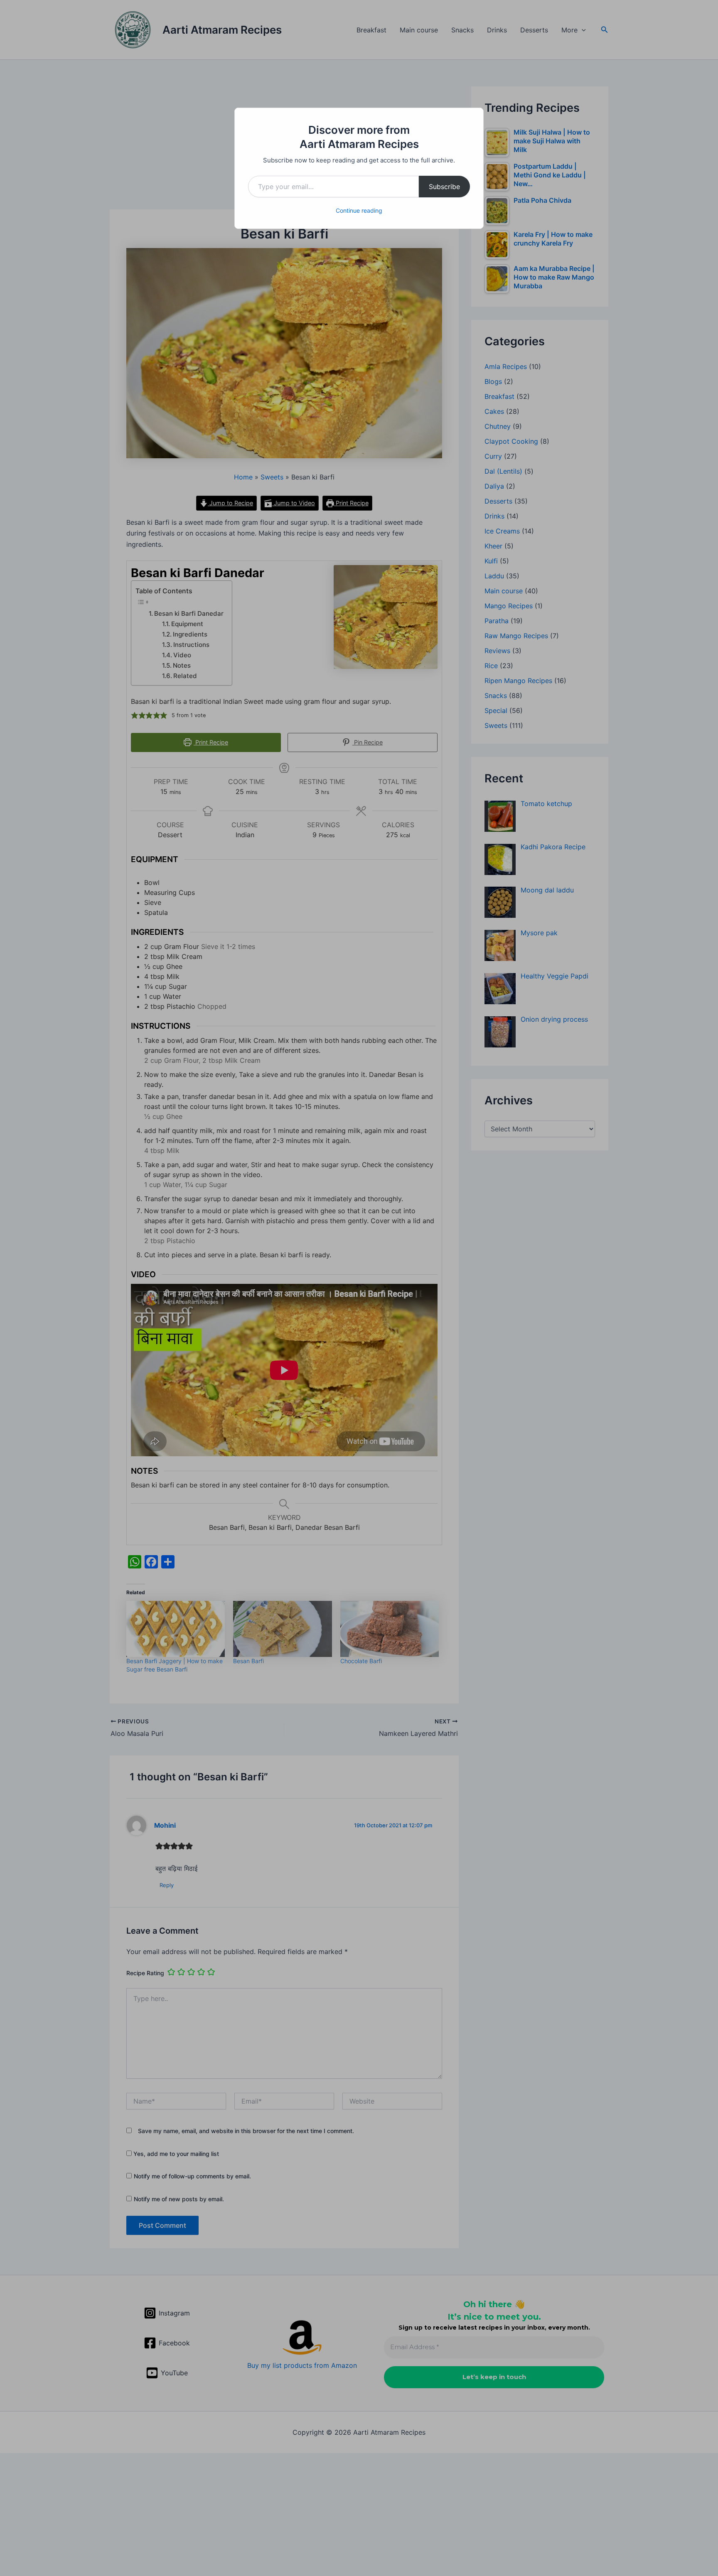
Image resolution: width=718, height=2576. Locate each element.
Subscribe (444, 187)
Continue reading (359, 210)
